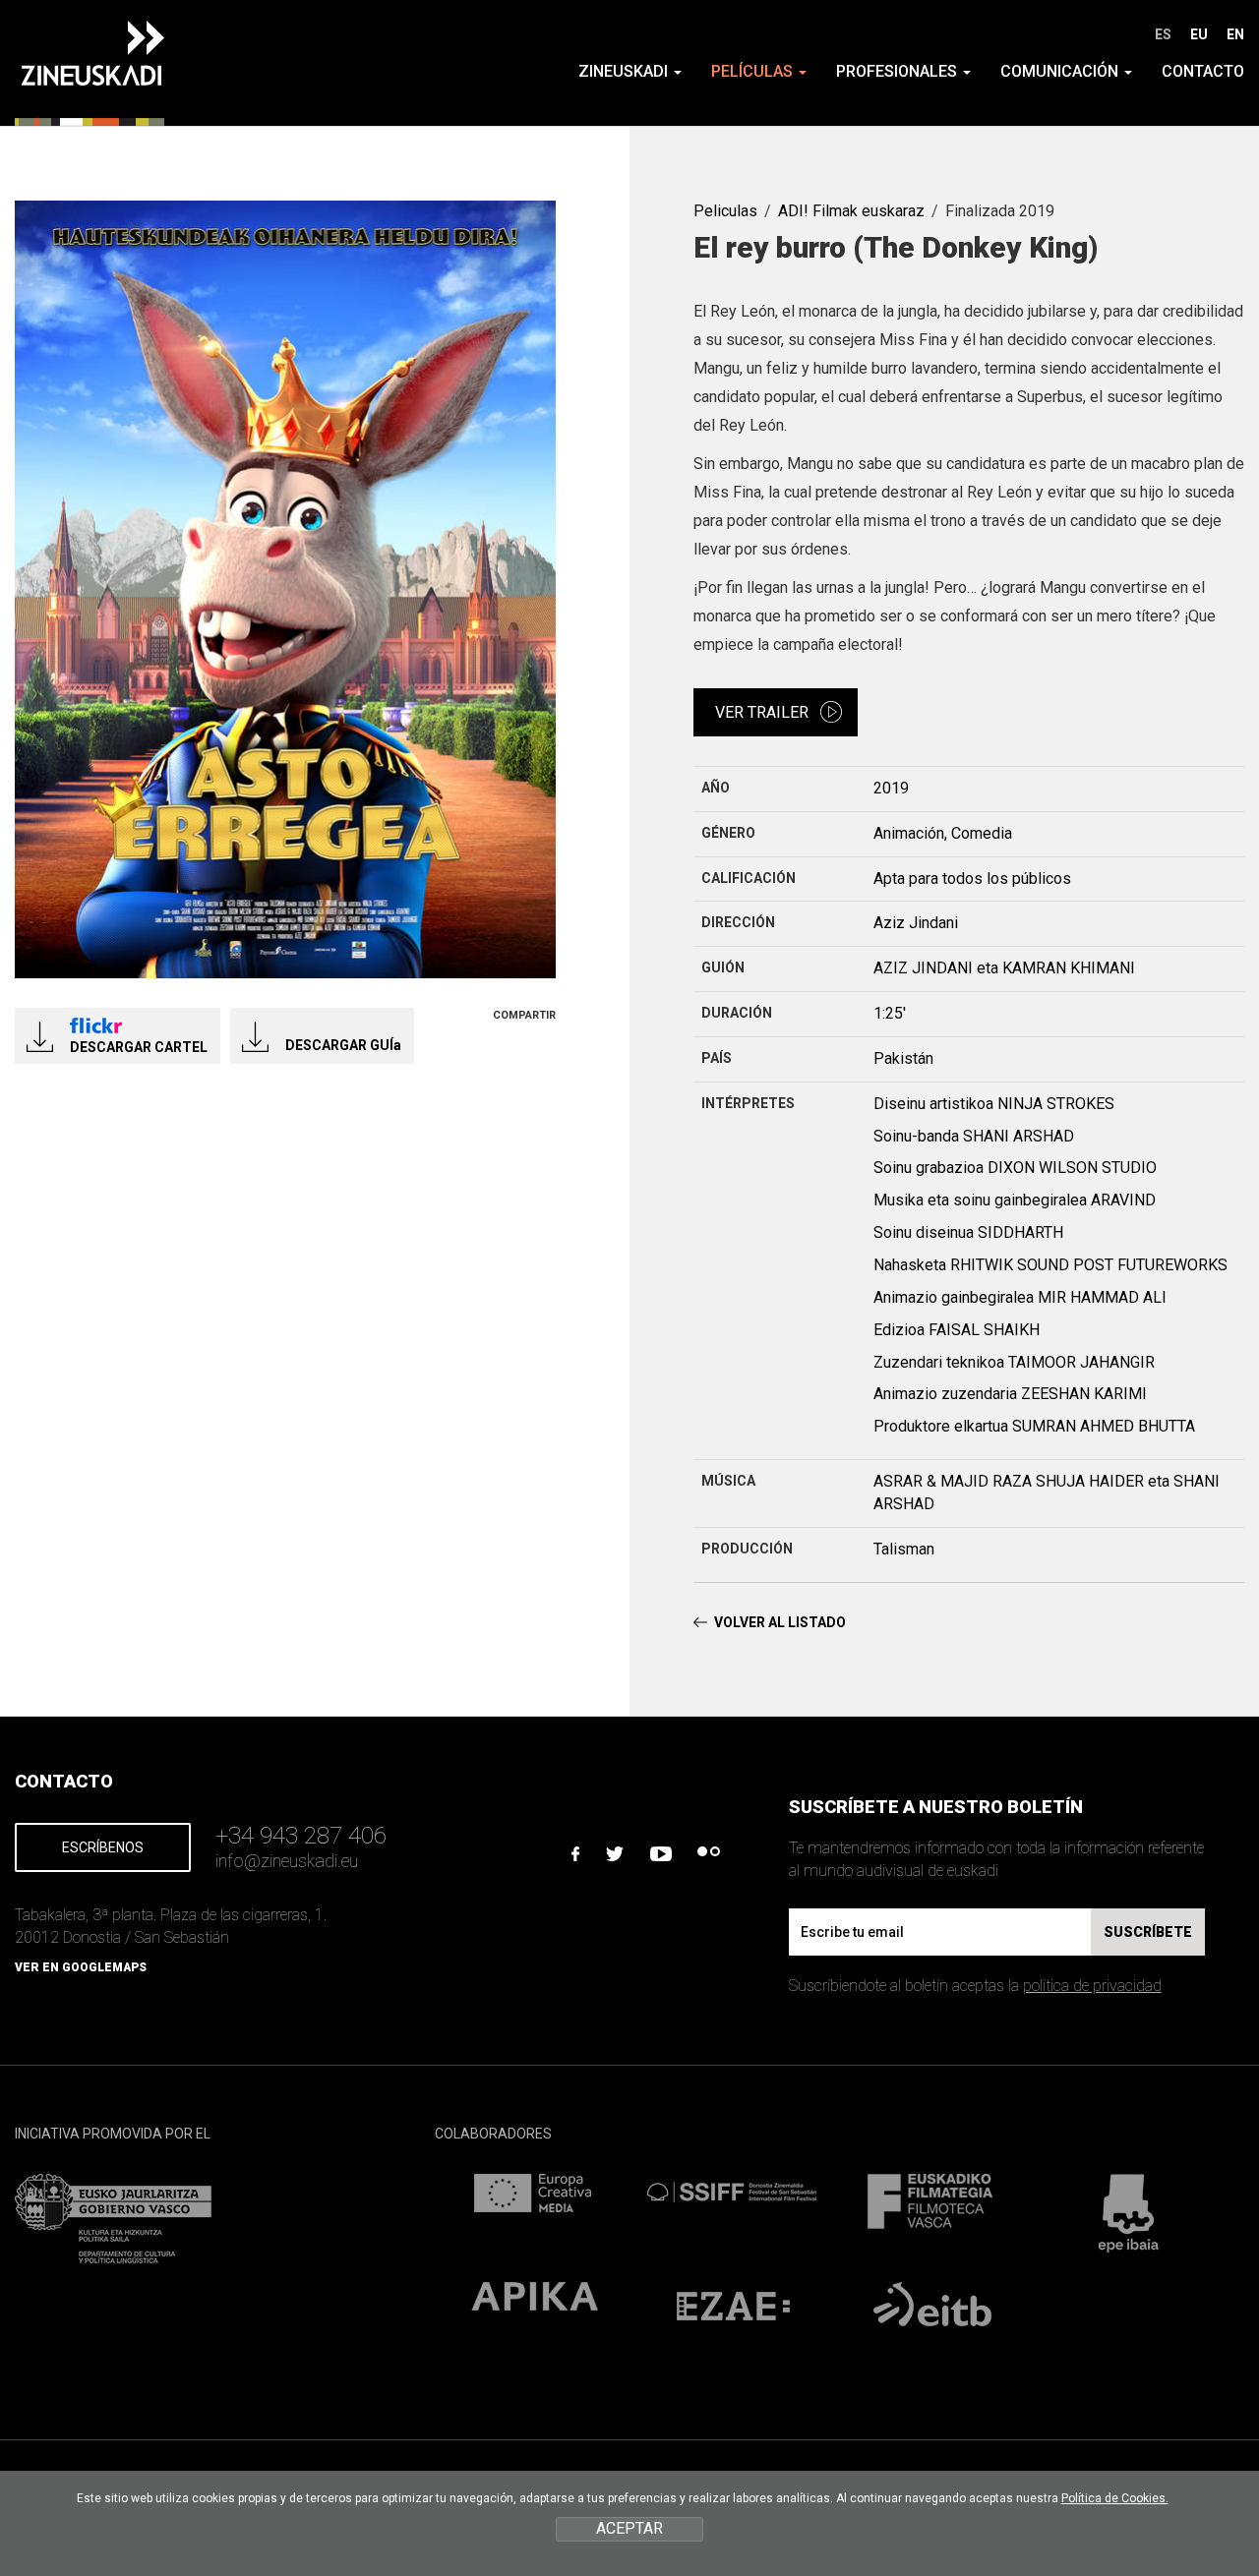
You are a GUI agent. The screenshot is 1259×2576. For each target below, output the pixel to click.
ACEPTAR (629, 2528)
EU (1199, 34)
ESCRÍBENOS (103, 1847)
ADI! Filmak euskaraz (851, 211)
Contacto (1203, 71)
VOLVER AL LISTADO (780, 1622)
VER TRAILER (762, 712)
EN (1235, 34)
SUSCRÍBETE (1148, 1932)
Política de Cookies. (1115, 2498)
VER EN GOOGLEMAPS (81, 1967)
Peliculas (725, 211)
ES (1163, 34)
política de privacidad (1092, 1986)
